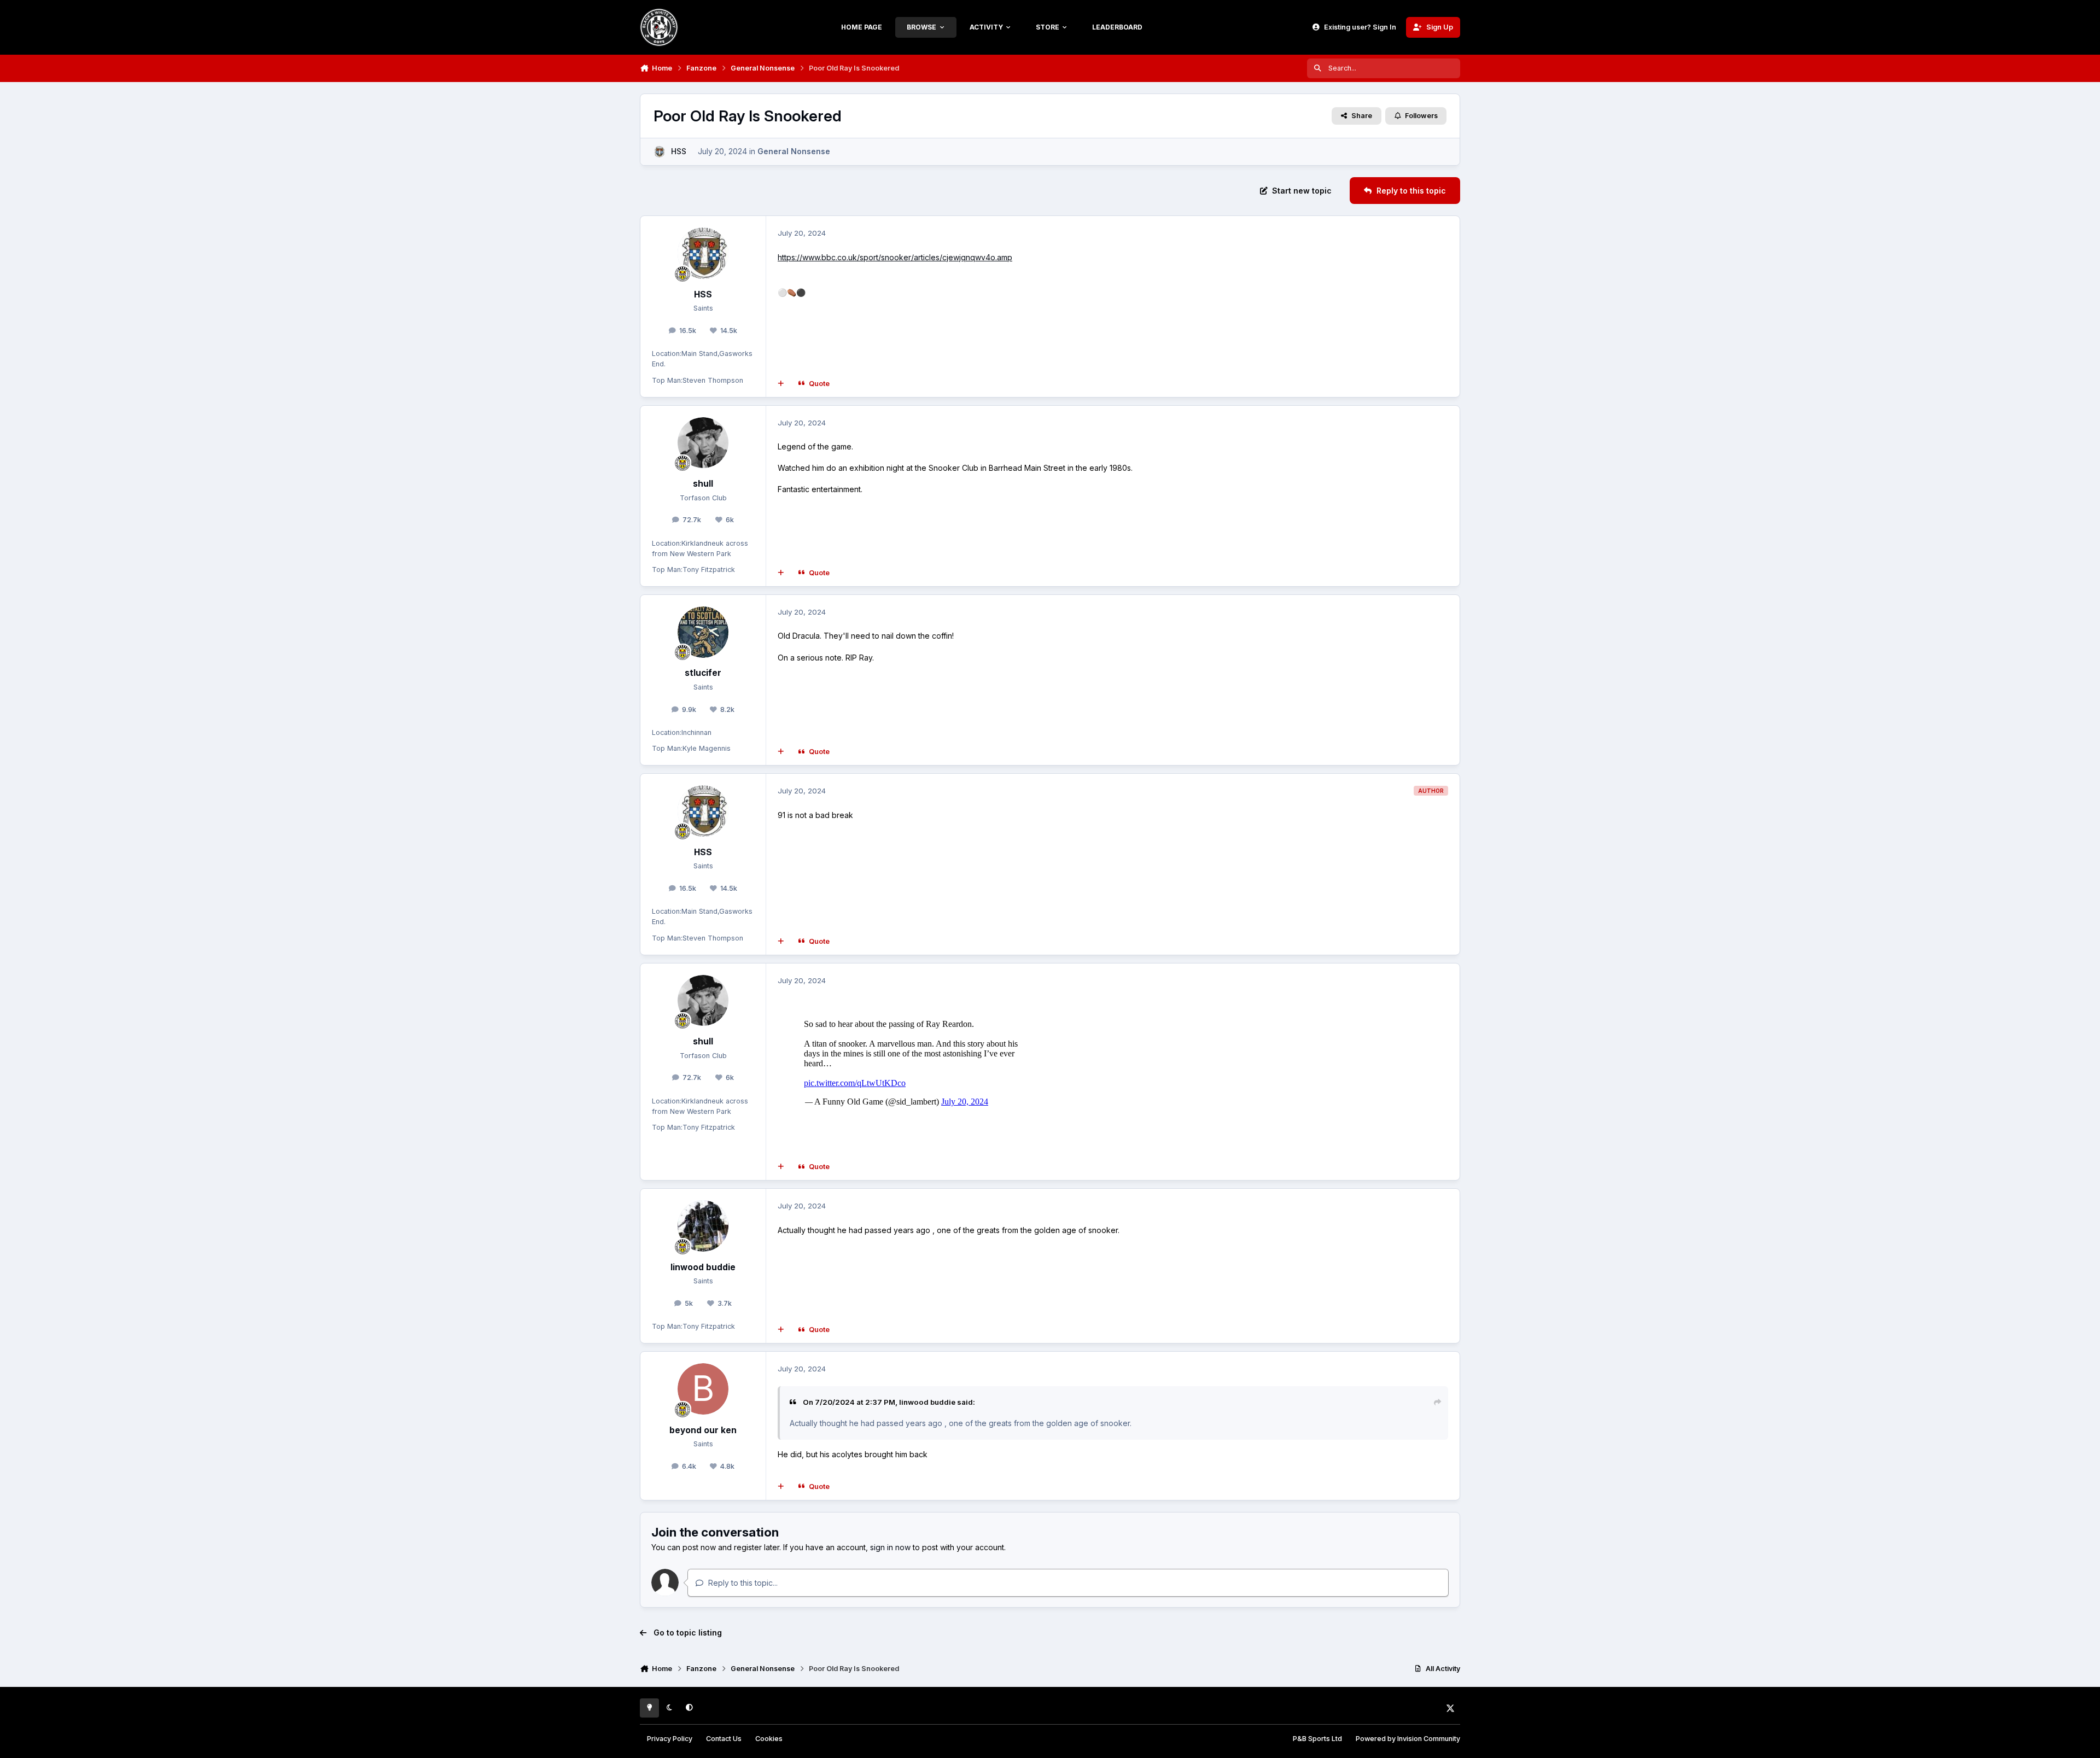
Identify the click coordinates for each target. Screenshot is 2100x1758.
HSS (679, 151)
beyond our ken (703, 1430)
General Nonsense (794, 151)
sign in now (890, 1547)
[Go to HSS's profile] (659, 152)
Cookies (769, 1739)
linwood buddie (703, 1267)
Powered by (1408, 1739)
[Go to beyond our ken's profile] (703, 1389)
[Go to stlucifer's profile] (703, 632)
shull (703, 484)
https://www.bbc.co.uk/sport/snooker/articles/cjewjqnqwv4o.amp (895, 257)
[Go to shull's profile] (703, 443)
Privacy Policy (670, 1739)
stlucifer (703, 673)
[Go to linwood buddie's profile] (703, 1226)
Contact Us (724, 1739)
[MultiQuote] (781, 383)
